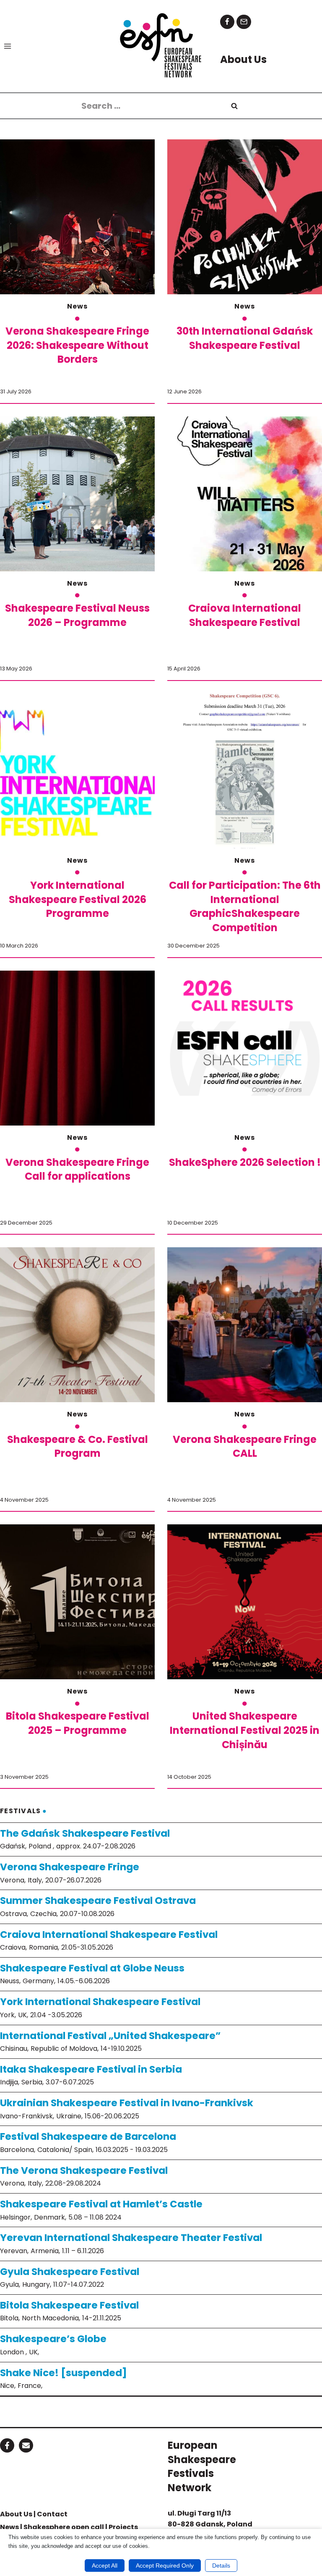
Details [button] (221, 2566)
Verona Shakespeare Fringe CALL (245, 1446)
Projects (123, 2527)
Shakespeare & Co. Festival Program (78, 1446)
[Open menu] (8, 46)
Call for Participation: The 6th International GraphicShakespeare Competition (245, 906)
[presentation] (77, 217)
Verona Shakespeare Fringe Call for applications (77, 1169)
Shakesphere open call (64, 2527)
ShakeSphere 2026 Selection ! (245, 1162)
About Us (16, 2514)
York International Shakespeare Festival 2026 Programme (78, 899)
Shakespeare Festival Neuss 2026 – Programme (77, 615)
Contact (52, 2514)
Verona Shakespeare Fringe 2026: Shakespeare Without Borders (77, 345)
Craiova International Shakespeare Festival (245, 615)
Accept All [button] (105, 2566)
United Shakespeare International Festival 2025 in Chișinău (245, 1730)
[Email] (244, 22)
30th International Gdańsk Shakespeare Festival (245, 338)
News (77, 306)
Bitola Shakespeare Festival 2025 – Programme (78, 1723)
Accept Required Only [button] (165, 2566)
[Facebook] (227, 22)
